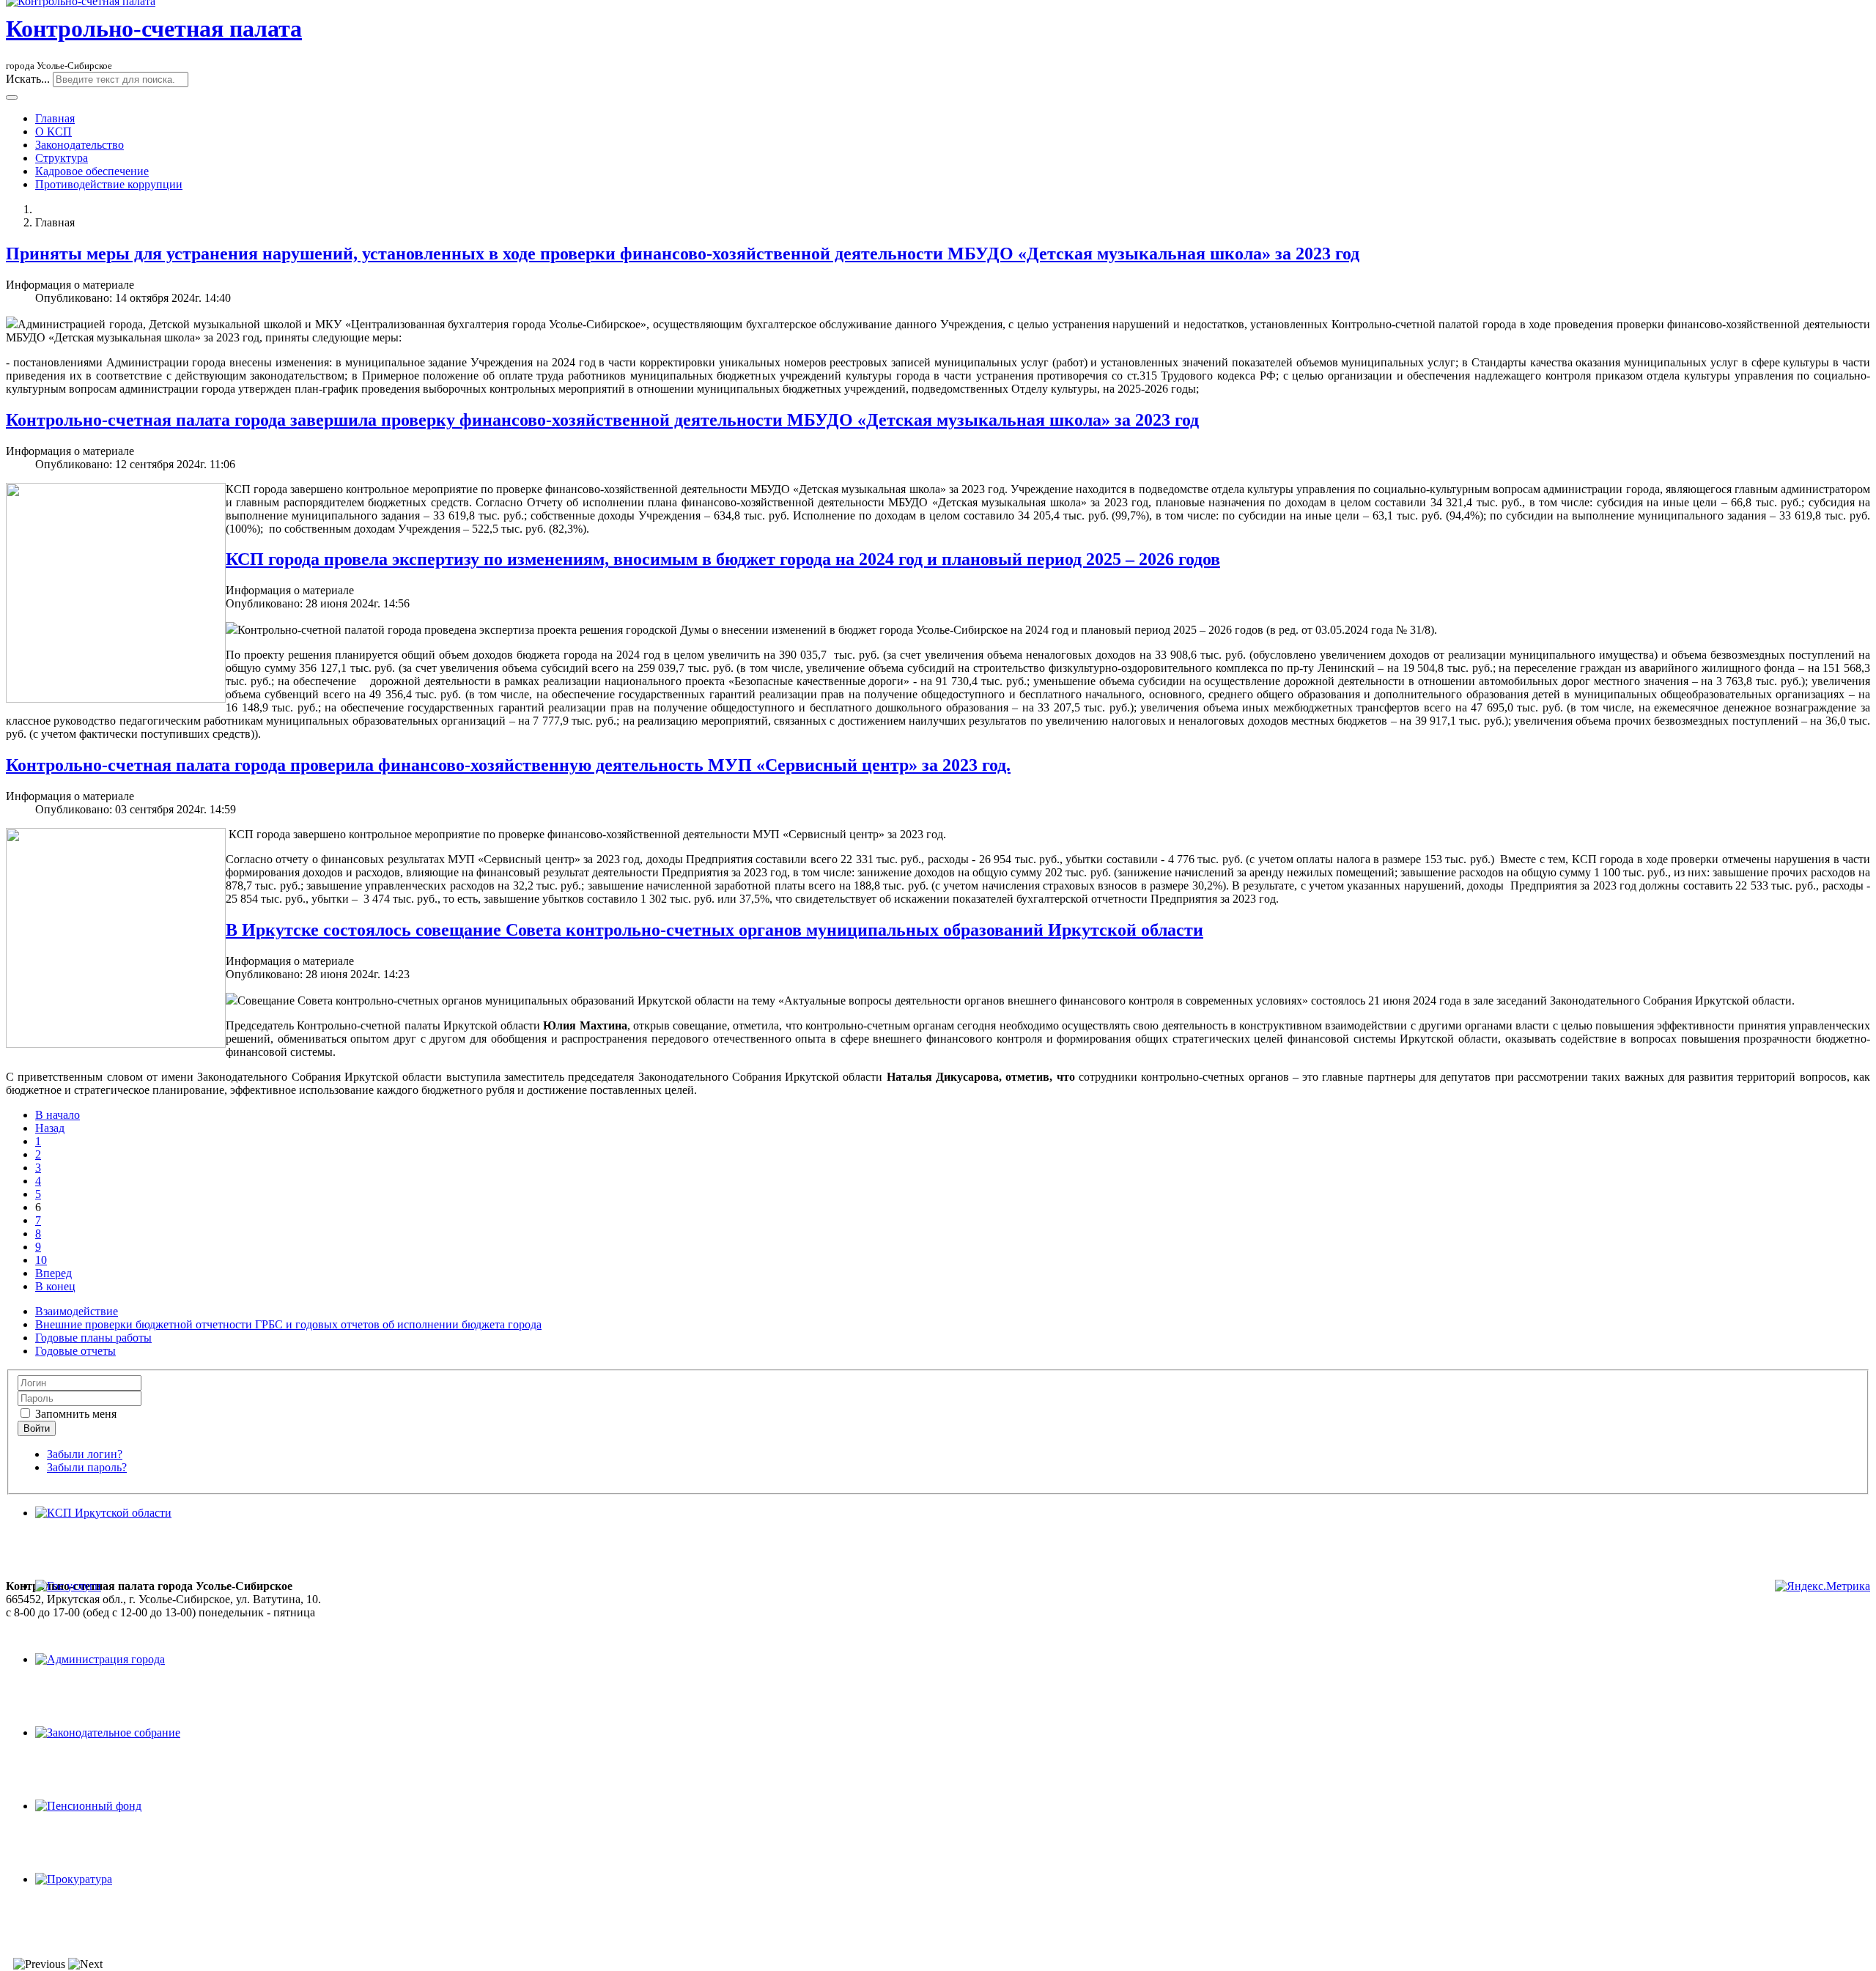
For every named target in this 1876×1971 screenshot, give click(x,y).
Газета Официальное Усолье (406, 1639)
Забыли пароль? (87, 1467)
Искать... (28, 79)
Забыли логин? (85, 1454)
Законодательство (80, 145)
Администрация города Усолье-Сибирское (442, 1599)
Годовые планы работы (93, 1338)
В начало (58, 1115)
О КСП (53, 132)
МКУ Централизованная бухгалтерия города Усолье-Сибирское (495, 1626)
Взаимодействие (77, 1311)
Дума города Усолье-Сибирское (414, 1612)
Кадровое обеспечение (92, 171)
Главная (55, 118)
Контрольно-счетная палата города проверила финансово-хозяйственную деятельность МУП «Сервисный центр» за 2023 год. (508, 765)
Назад (50, 1128)
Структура (62, 158)
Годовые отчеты (75, 1351)
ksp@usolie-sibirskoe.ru (62, 1626)
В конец (55, 1286)
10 (41, 1260)
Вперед (53, 1273)
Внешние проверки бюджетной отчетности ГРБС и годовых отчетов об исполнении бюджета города (288, 1324)
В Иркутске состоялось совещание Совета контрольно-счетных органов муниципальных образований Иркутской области (714, 930)
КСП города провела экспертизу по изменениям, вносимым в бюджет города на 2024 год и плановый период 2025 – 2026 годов (723, 559)
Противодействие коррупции (109, 184)
